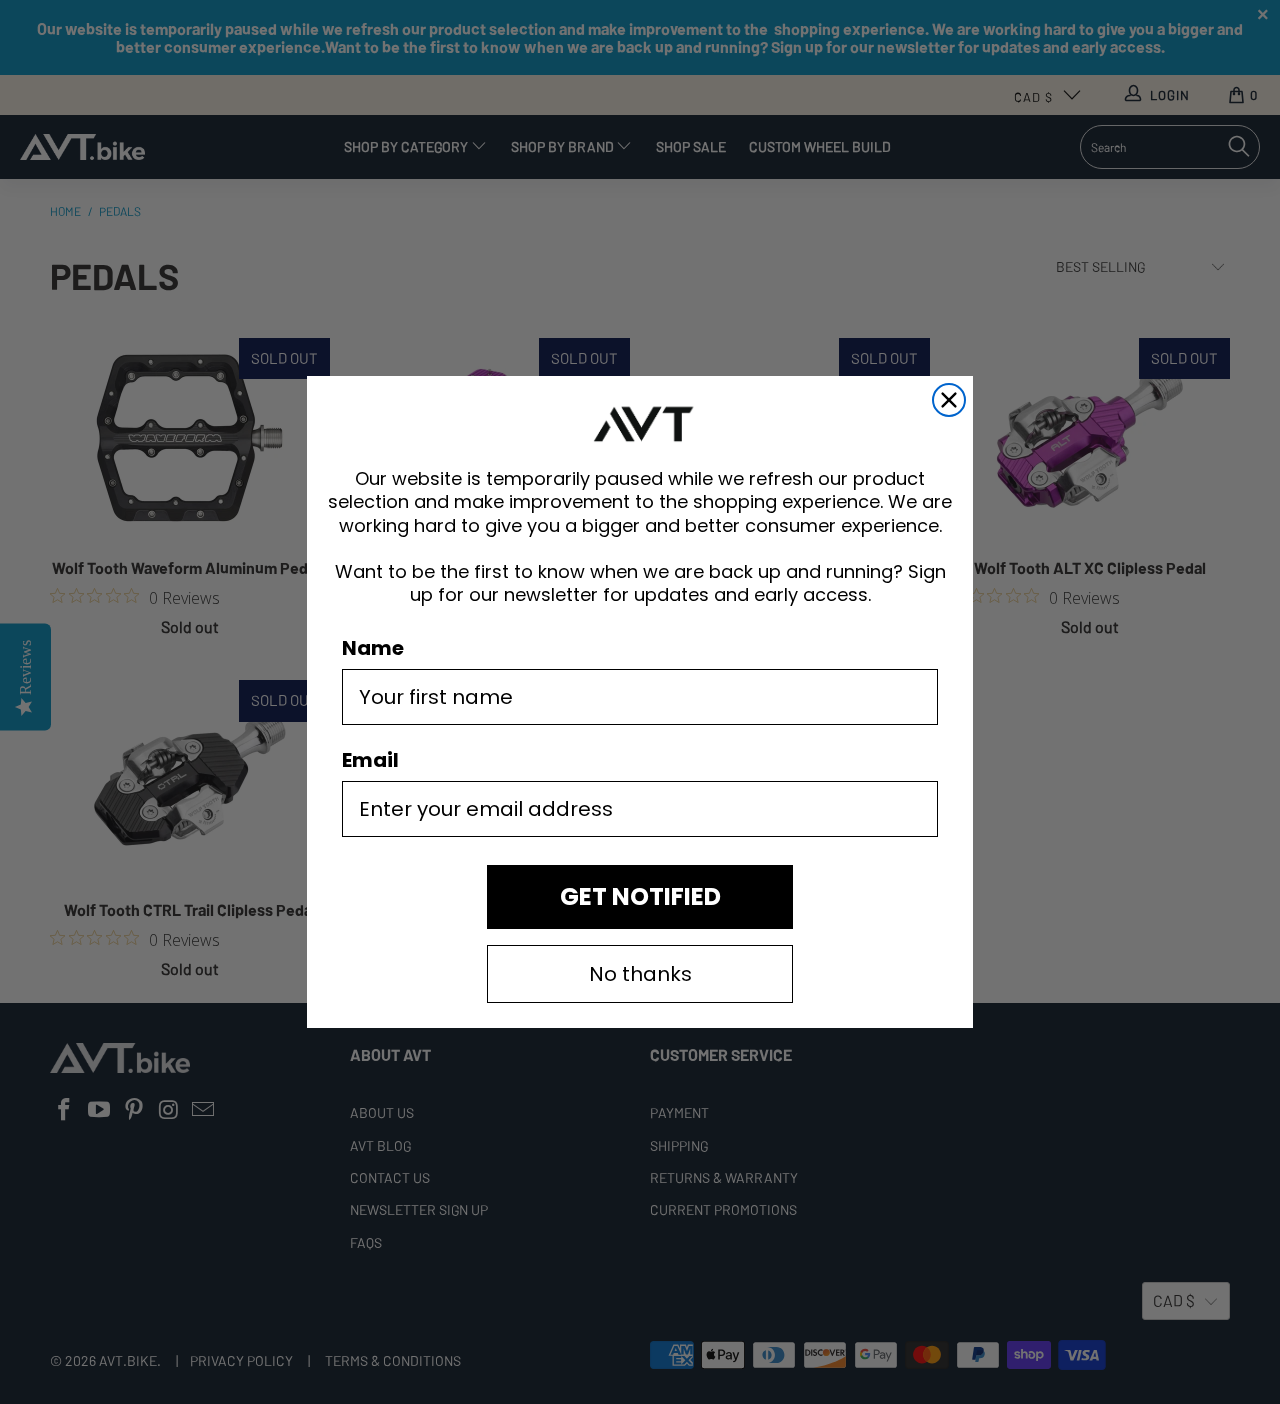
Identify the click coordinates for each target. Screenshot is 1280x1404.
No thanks (640, 974)
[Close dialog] (949, 400)
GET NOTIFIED (640, 896)
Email (370, 760)
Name (373, 648)
